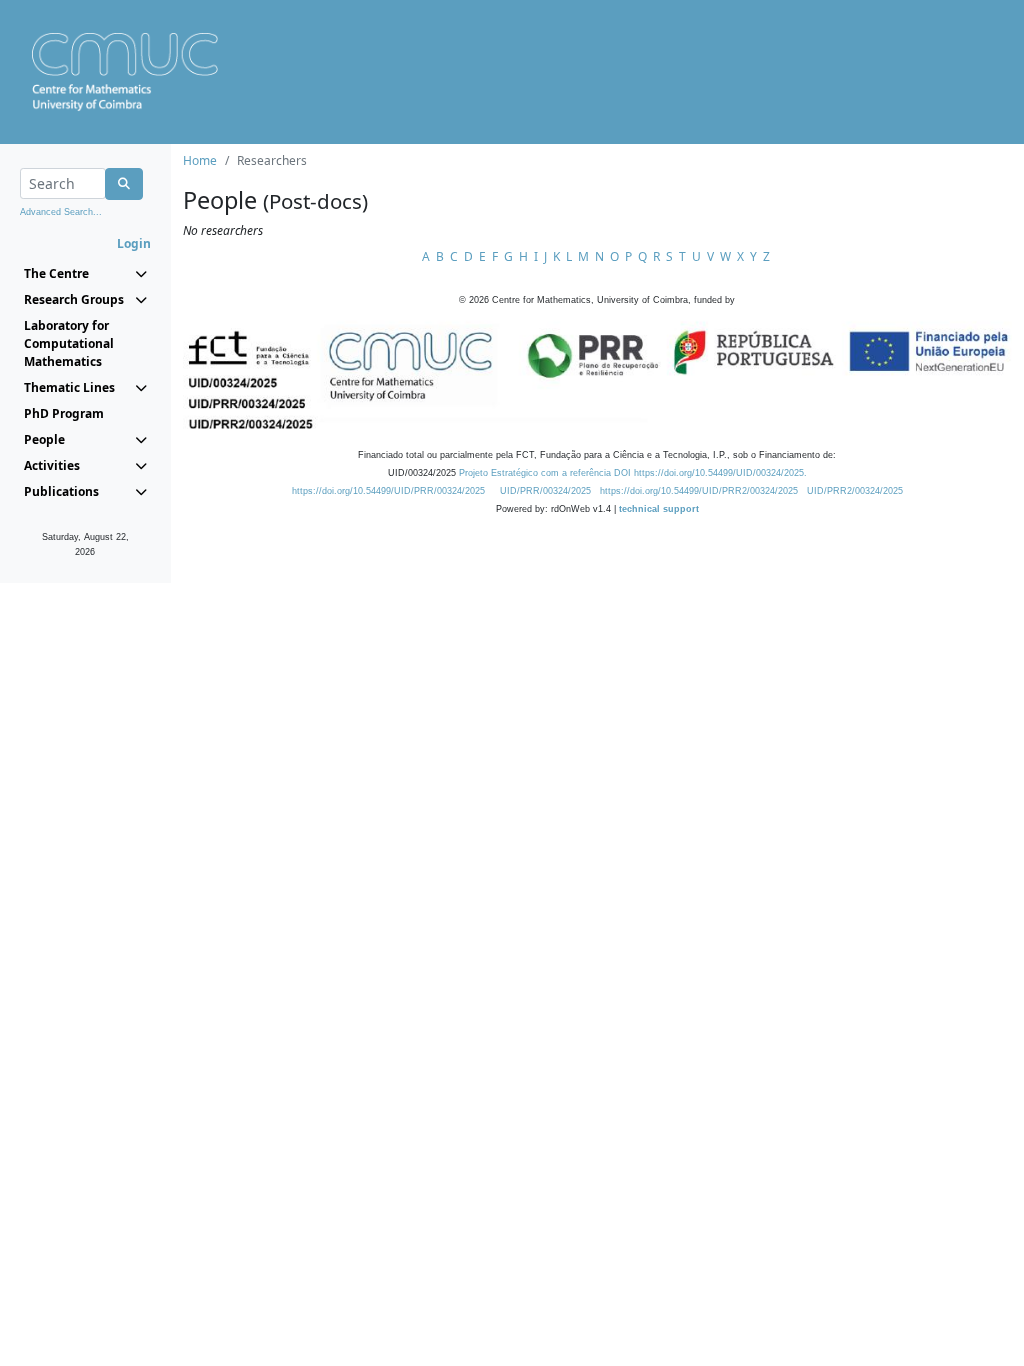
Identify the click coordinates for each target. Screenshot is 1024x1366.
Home (200, 160)
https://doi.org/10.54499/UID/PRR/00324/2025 (388, 491)
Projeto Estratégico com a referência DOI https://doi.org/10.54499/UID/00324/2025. (633, 473)
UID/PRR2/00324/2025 (855, 491)
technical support (659, 509)
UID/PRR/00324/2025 (545, 491)
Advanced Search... (61, 212)
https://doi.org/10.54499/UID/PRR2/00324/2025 (699, 491)
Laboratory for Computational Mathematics (69, 343)
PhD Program (64, 413)
